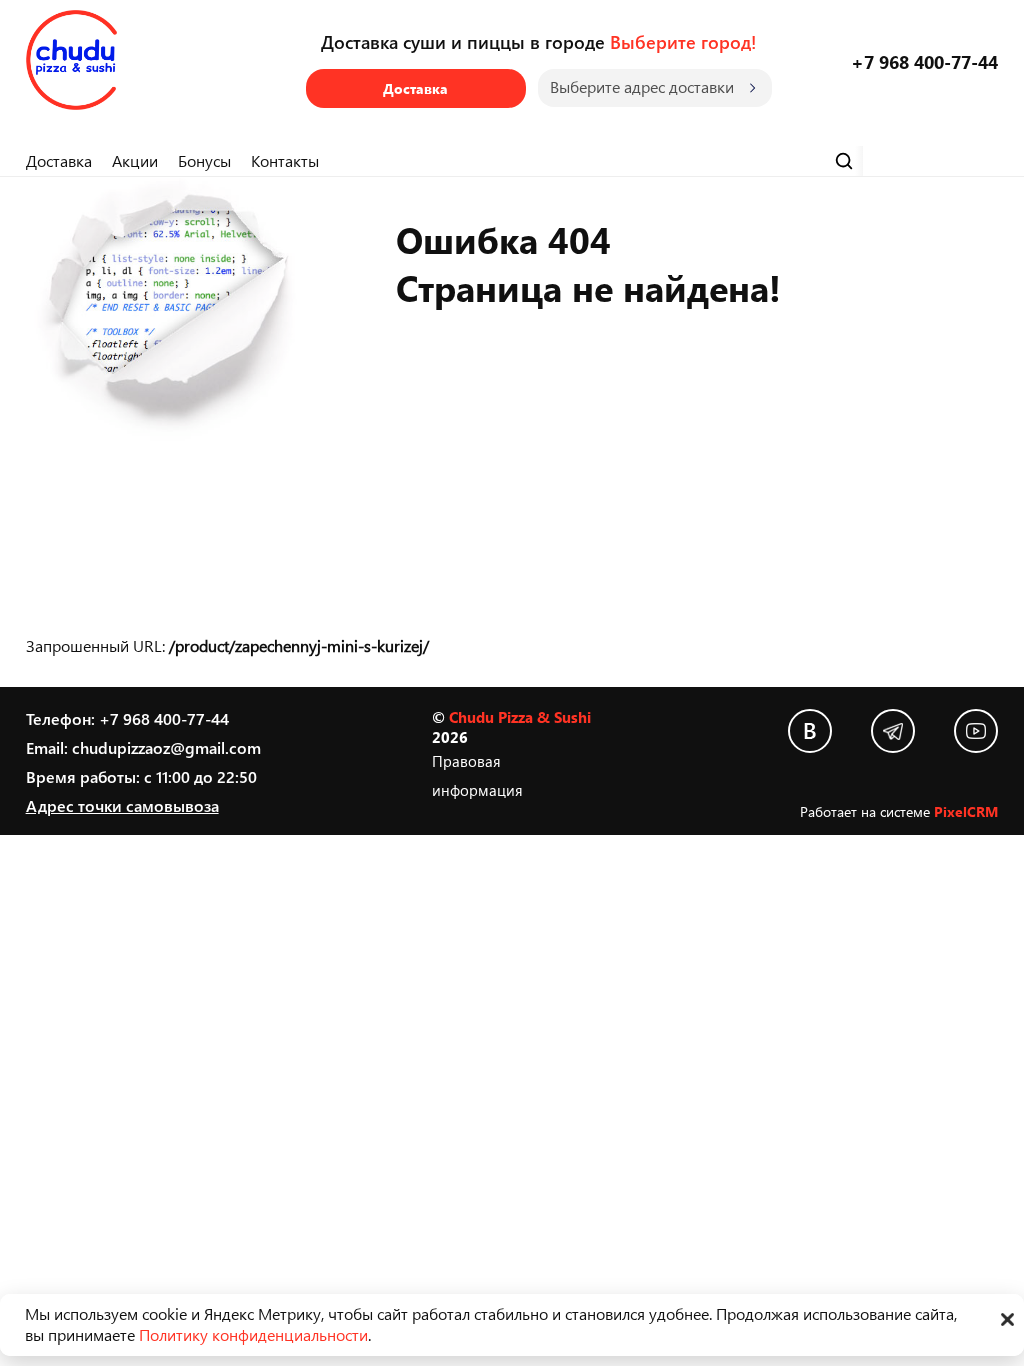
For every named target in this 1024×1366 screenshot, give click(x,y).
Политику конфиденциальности (253, 1334)
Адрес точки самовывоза (122, 805)
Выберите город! (683, 41)
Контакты (285, 160)
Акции (135, 160)
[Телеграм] (893, 731)
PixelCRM (966, 811)
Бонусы (204, 160)
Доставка (415, 88)
